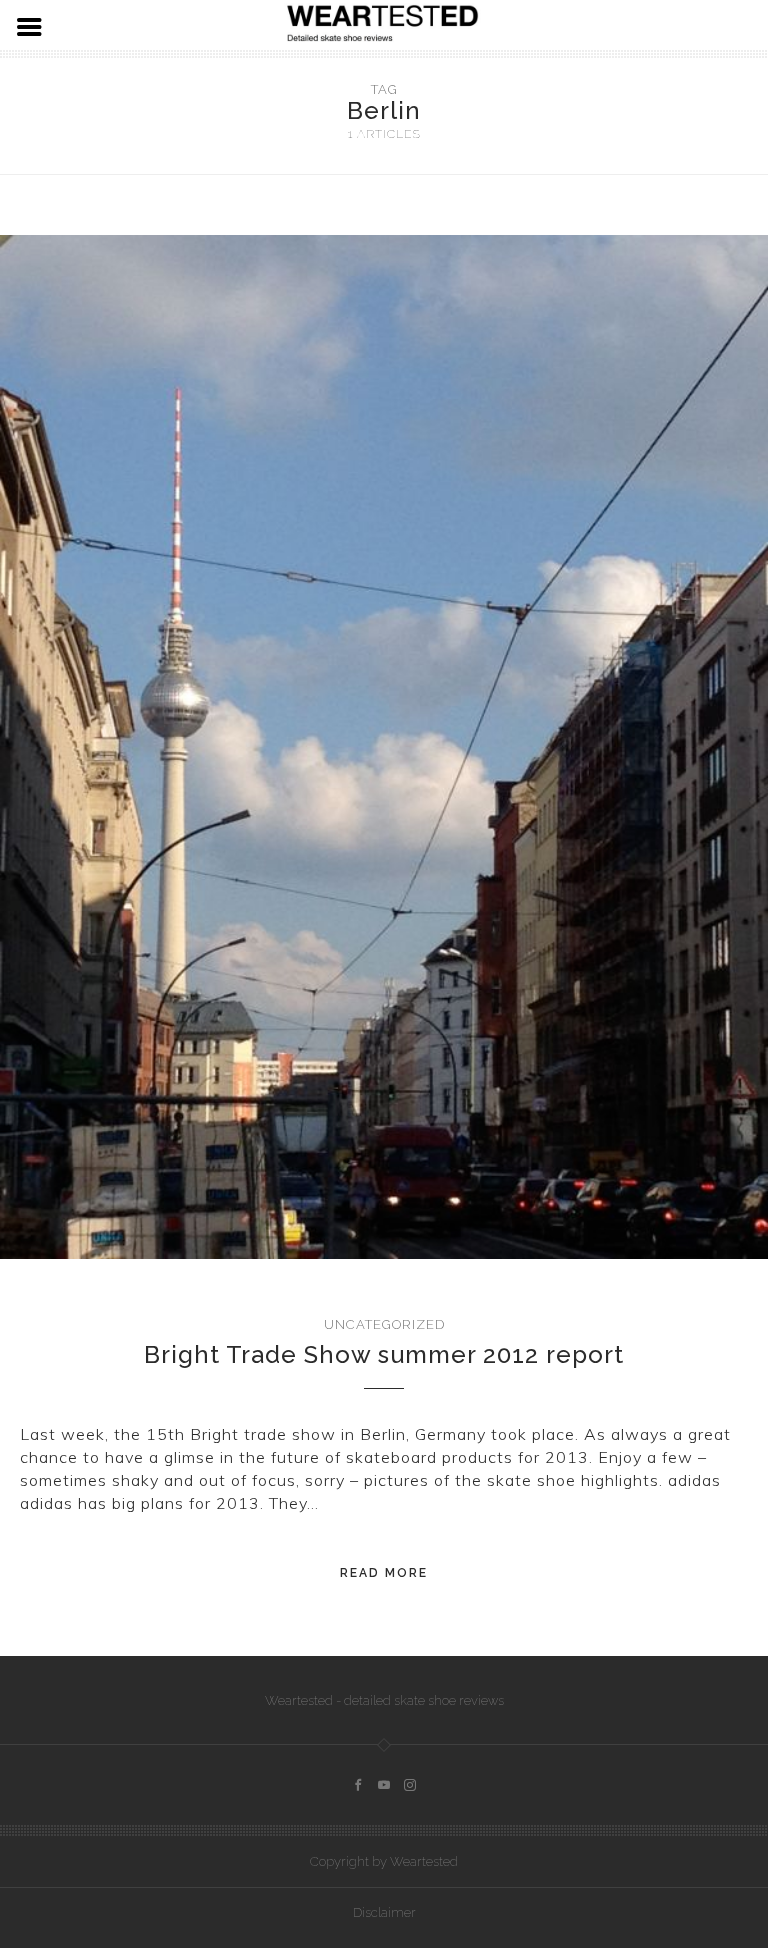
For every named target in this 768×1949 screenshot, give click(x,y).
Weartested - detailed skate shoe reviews (384, 1700)
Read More (384, 1573)
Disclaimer (384, 1912)
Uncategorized (384, 1324)
